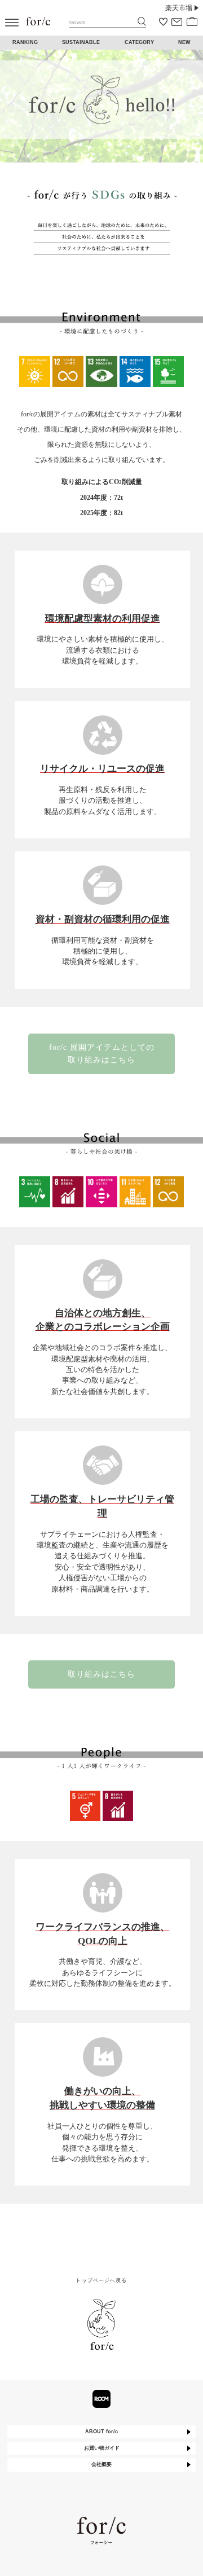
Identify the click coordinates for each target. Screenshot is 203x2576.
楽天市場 (179, 8)
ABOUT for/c (101, 2432)
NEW (184, 42)
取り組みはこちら (101, 1674)
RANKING (25, 42)
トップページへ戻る (101, 2280)
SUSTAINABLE (81, 42)
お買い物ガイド (102, 2448)
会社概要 (101, 2464)
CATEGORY (139, 42)
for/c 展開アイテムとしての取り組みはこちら (102, 1053)
